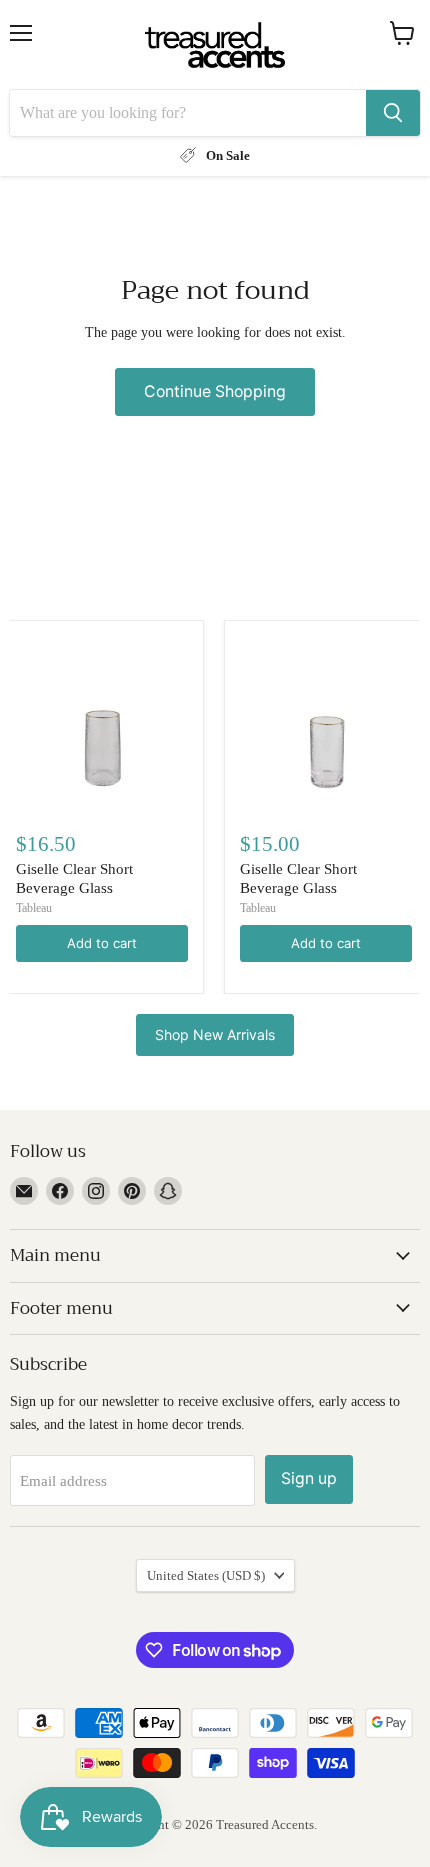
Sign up (309, 1478)
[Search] (393, 113)
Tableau (34, 908)
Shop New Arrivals (215, 1034)
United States (206, 1575)
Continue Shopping (215, 391)
